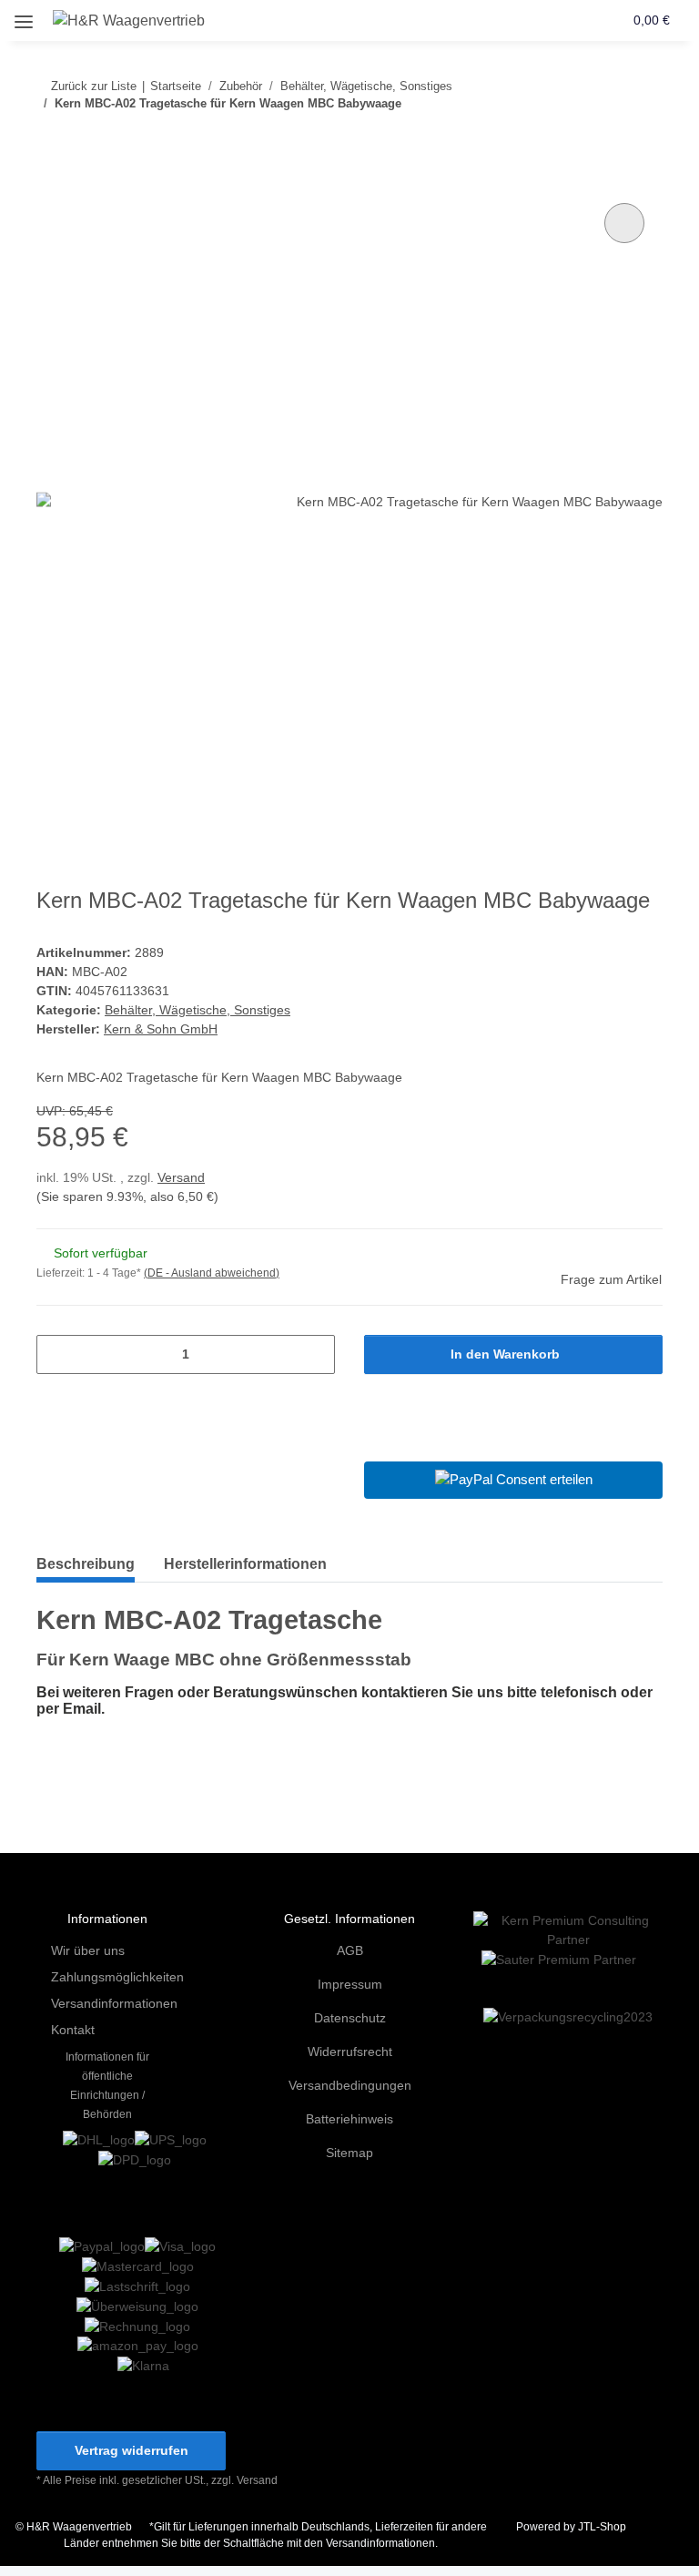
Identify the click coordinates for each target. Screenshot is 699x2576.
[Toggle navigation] (24, 15)
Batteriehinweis (349, 2119)
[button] (539, 20)
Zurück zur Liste (94, 86)
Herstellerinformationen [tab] (245, 1564)
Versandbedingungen (350, 2085)
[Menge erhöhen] (314, 1354)
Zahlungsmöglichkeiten (117, 1977)
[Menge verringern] (57, 1354)
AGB (350, 1950)
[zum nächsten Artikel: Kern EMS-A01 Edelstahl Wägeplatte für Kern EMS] (643, 140)
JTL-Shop (602, 2527)
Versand (181, 1177)
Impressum (350, 1984)
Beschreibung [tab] (86, 1564)
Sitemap (349, 2153)
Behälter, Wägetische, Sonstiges (198, 1010)
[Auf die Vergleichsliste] (624, 223)
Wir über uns (88, 1950)
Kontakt (73, 2030)
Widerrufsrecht (350, 2052)
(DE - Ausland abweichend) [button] (212, 1273)
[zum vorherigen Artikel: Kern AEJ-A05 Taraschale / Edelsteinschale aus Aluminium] (604, 140)
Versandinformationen (114, 2003)
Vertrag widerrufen (132, 2450)
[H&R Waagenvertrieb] (129, 21)
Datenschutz (350, 2018)
